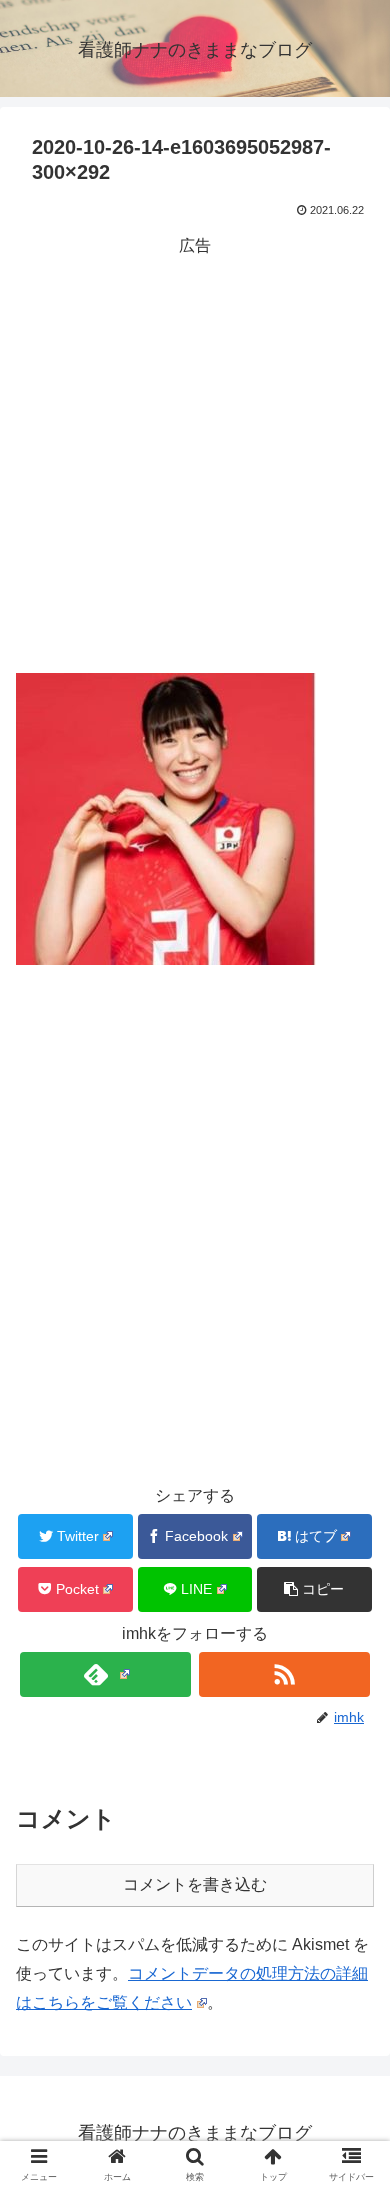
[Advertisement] (195, 456)
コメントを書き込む (195, 1884)
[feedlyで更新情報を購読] (106, 1674)
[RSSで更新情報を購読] (285, 1674)
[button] (314, 1589)
